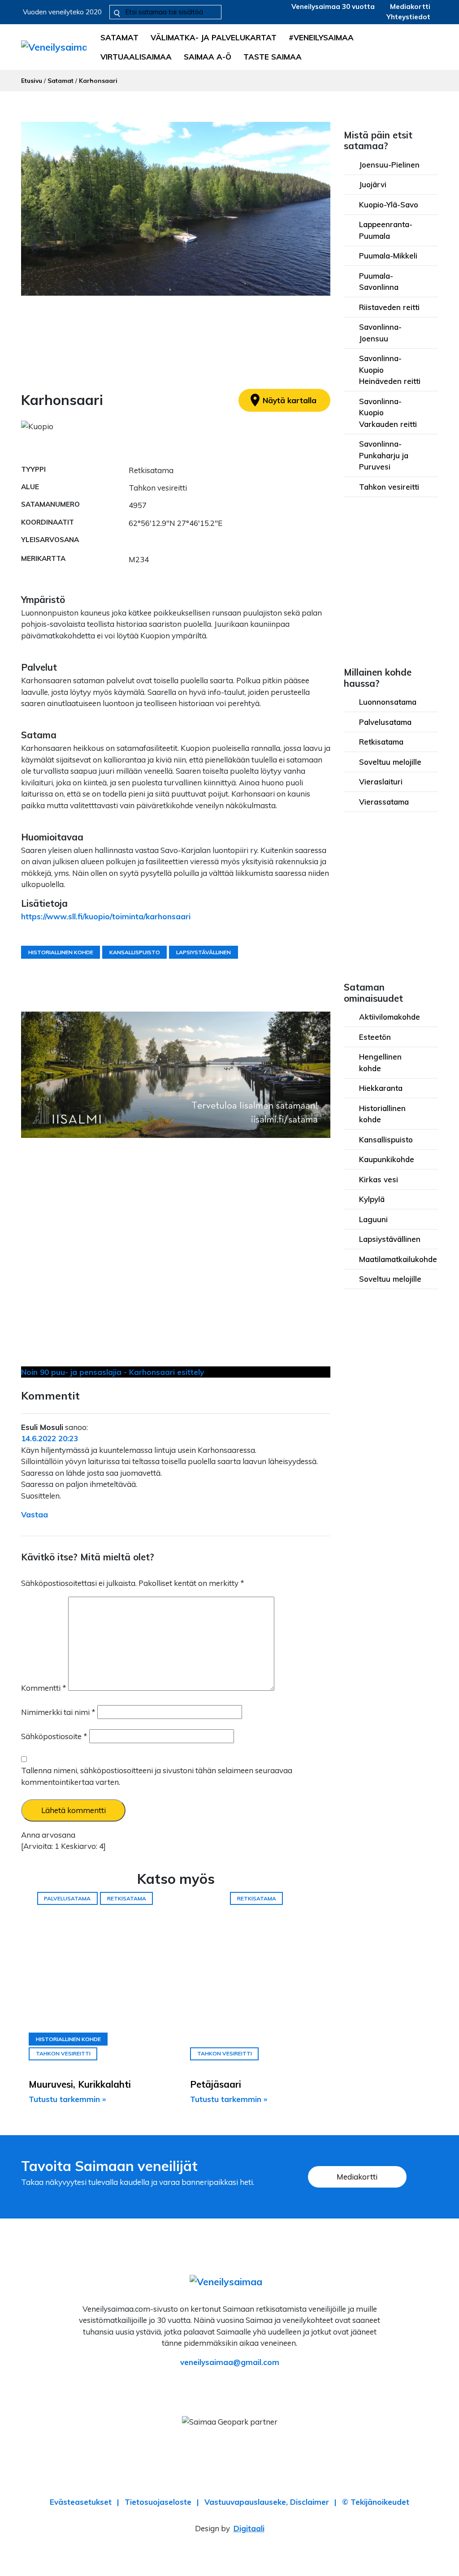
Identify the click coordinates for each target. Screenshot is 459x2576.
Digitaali (249, 2528)
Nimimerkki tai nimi (58, 1712)
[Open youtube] (256, 2387)
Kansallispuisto (386, 1139)
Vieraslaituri (381, 782)
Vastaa (35, 1514)
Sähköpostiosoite (54, 1736)
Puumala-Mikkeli (388, 256)
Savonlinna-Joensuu (380, 333)
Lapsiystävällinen (390, 1239)
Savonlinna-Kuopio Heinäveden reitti (390, 370)
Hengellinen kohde (380, 1062)
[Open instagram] (230, 2387)
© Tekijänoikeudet (376, 2502)
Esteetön (375, 1037)
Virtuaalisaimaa (136, 57)
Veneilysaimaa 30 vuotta (333, 6)
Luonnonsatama (388, 702)
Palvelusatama (385, 722)
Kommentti (44, 1688)
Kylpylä (372, 1199)
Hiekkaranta (381, 1088)
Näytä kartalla (282, 400)
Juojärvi (373, 184)
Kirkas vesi (379, 1179)
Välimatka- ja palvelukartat (214, 37)
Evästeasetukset (81, 2502)
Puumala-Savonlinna (379, 282)
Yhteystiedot (408, 17)
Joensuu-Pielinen (389, 165)
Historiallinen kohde (382, 1114)
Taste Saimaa (273, 57)
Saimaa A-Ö (208, 57)
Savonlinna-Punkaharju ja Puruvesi (384, 455)
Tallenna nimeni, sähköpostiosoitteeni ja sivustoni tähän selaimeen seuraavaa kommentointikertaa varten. (157, 1776)
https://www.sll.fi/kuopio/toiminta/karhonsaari (106, 916)
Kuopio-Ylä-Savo (389, 205)
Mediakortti (410, 6)
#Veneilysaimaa (321, 37)
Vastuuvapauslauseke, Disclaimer (267, 2502)
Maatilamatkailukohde (398, 1259)
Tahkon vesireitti (389, 487)
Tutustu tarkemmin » (67, 2099)
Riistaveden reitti (389, 307)
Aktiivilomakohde (390, 1017)
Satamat (119, 37)
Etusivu (32, 80)
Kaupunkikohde (387, 1159)
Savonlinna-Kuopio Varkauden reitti (388, 413)
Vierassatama (384, 802)
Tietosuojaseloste (158, 2502)
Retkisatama (381, 742)
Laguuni (373, 1219)
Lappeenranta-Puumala (386, 230)
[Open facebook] (203, 2387)
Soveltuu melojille (390, 762)
